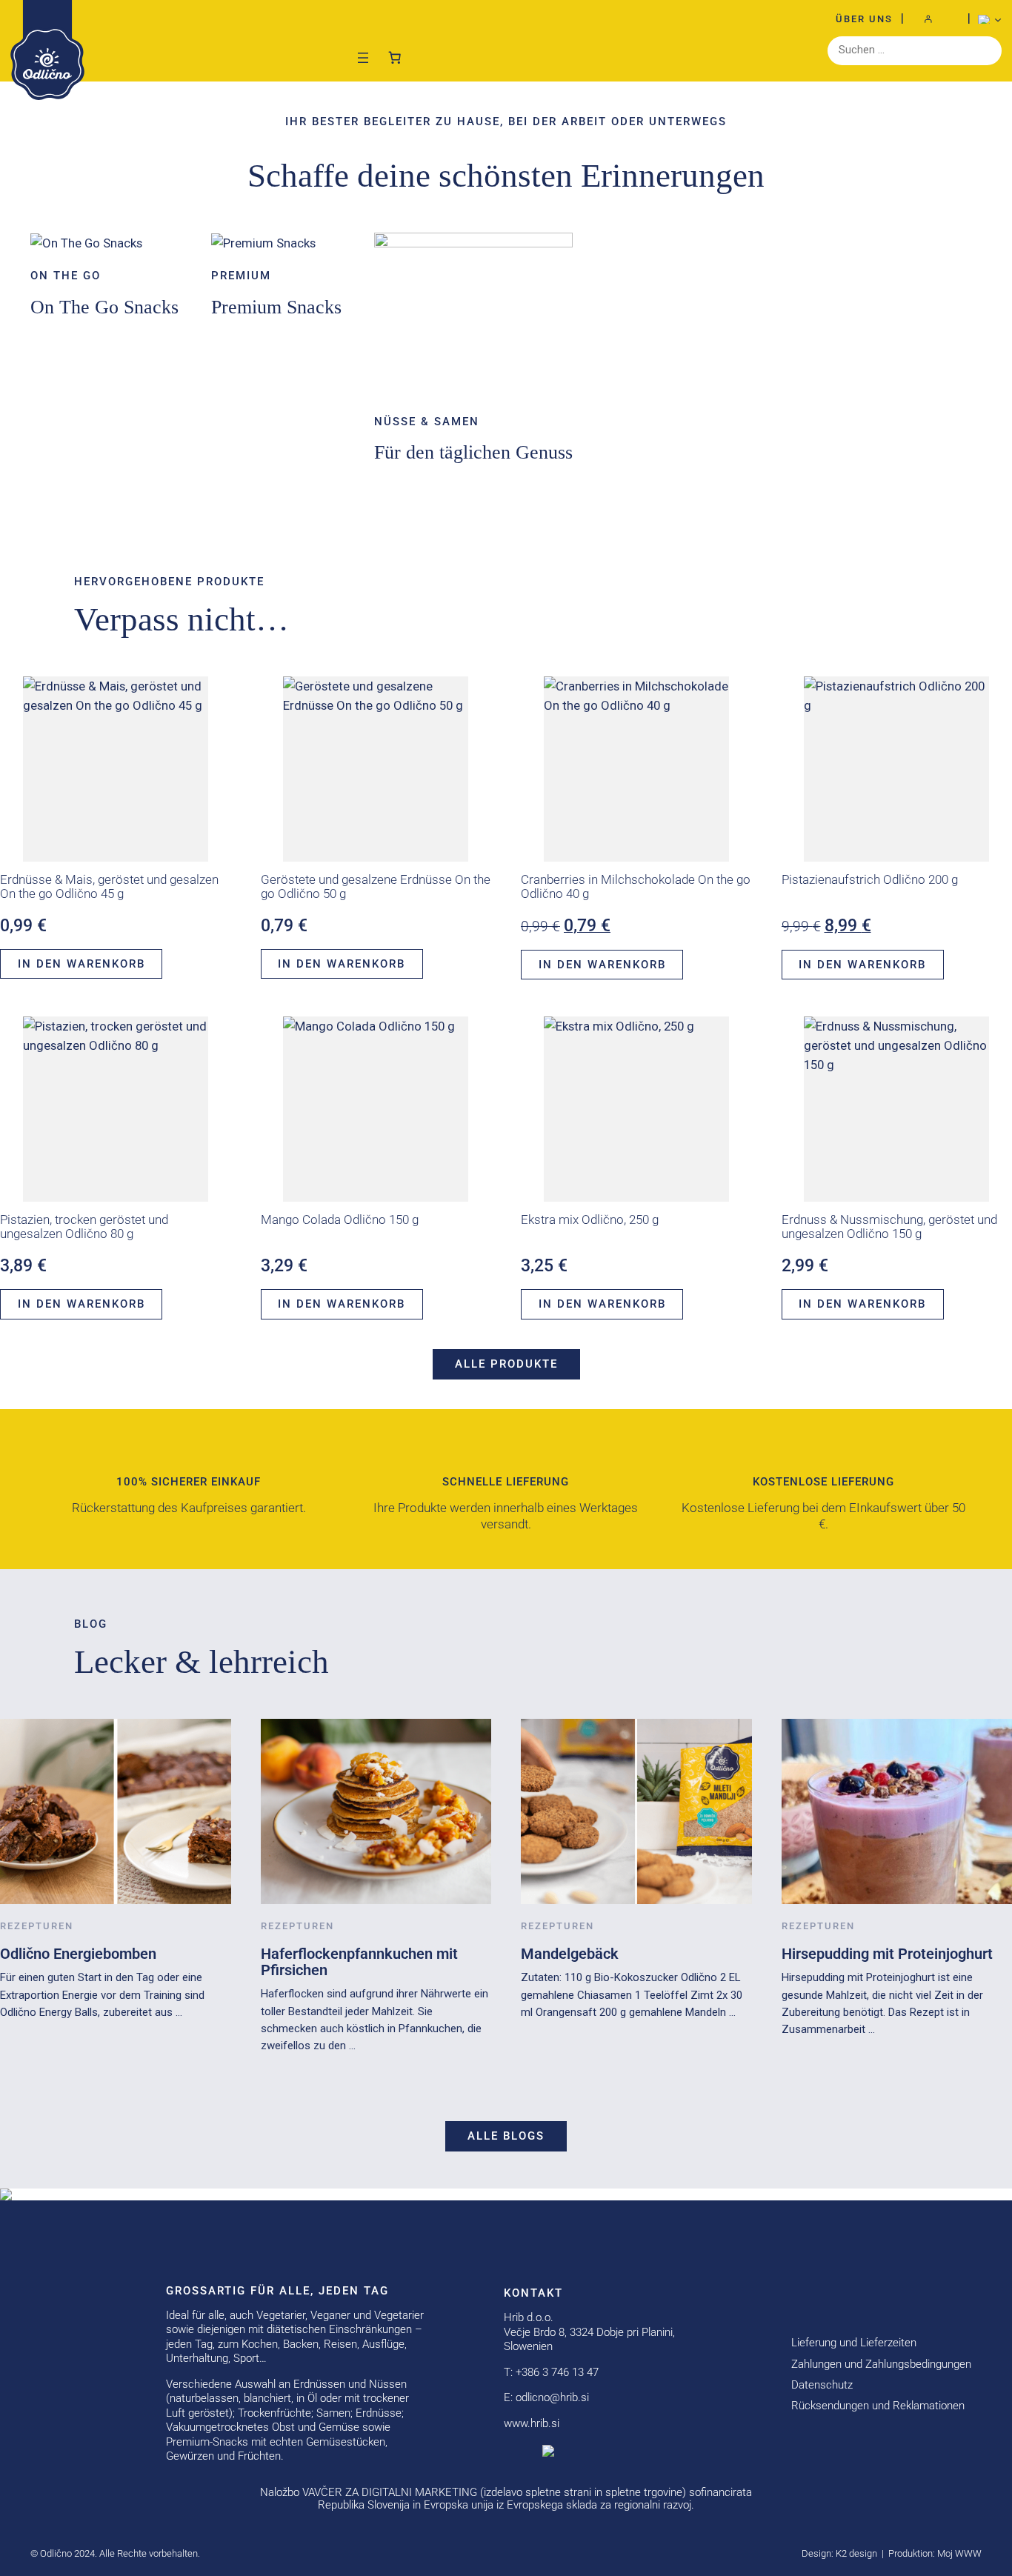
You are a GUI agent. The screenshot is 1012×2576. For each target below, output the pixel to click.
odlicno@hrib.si (552, 2397)
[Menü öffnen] (363, 58)
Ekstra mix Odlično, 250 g (590, 1220)
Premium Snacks (276, 307)
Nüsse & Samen (427, 422)
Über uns (864, 19)
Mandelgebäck (570, 1954)
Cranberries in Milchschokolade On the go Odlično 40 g (636, 887)
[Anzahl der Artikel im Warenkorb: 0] (395, 54)
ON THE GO (66, 276)
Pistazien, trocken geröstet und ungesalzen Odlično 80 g (84, 1227)
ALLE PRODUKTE (506, 1364)
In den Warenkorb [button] (81, 964)
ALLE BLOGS (506, 2136)
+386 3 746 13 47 (557, 2372)
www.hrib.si (532, 2423)
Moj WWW (959, 2553)
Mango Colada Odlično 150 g (340, 1220)
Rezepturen (37, 1926)
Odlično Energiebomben (78, 1954)
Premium (241, 276)
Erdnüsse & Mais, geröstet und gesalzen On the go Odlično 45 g (109, 887)
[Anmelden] (936, 19)
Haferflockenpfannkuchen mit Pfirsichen (359, 1962)
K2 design (856, 2553)
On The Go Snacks (104, 307)
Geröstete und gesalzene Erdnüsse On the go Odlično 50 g (376, 887)
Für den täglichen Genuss (473, 452)
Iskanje (987, 50)
